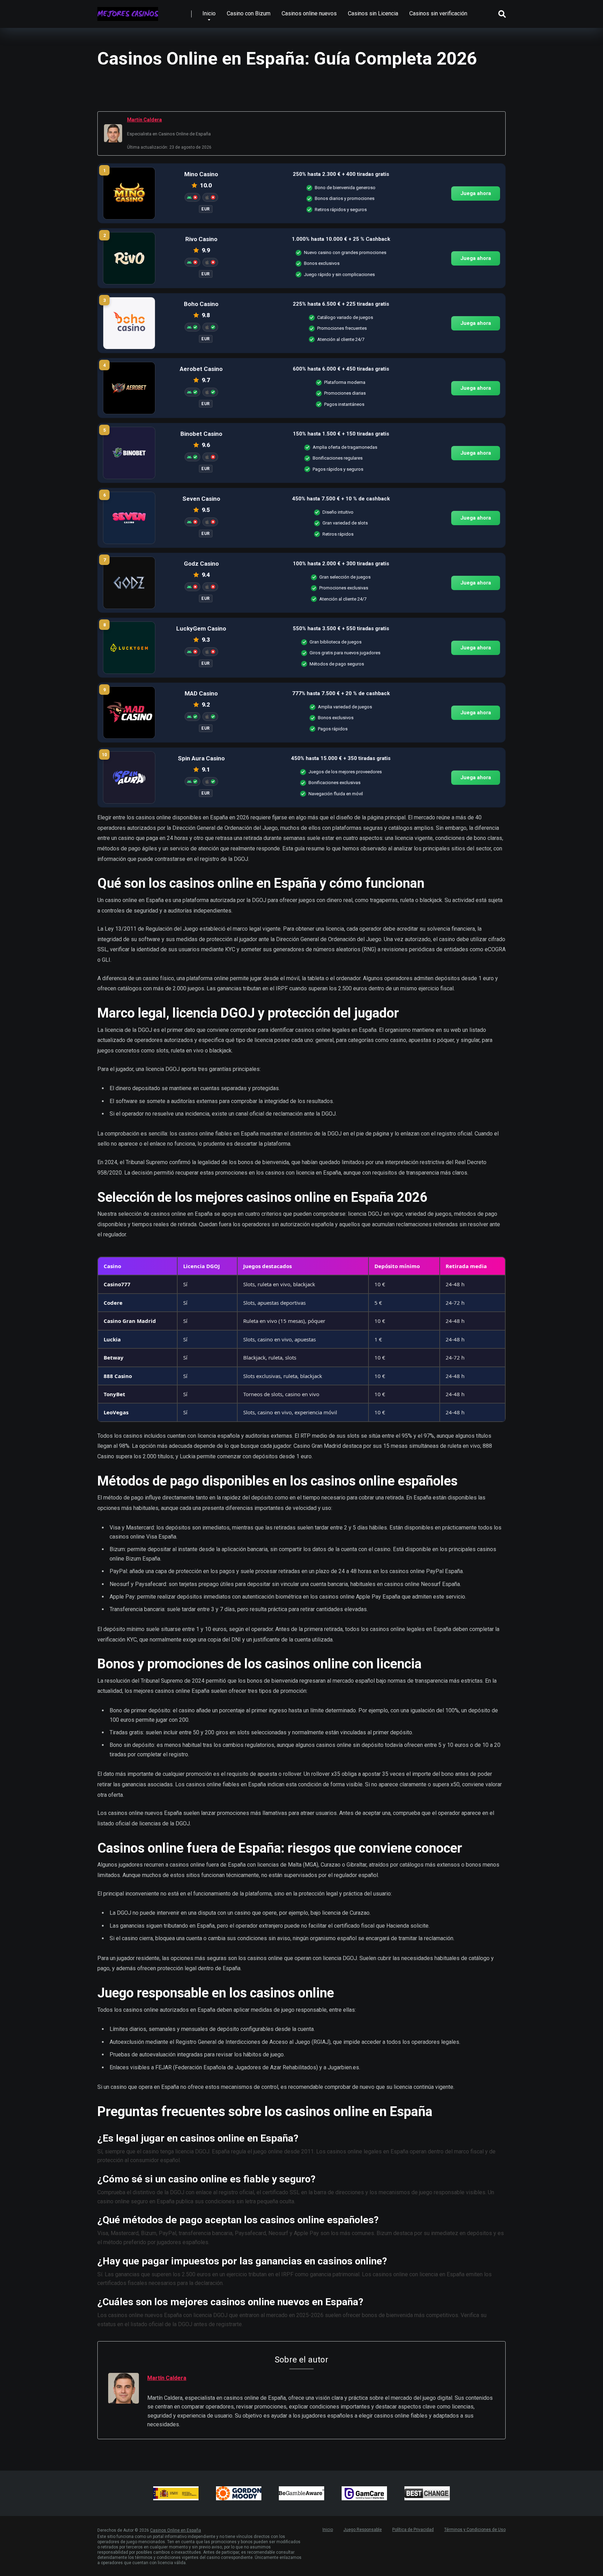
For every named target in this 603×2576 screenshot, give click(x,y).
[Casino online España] (128, 11)
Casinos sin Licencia (373, 13)
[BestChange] (427, 2493)
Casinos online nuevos (309, 13)
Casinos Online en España (176, 2530)
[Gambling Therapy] (239, 2493)
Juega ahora (476, 193)
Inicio (209, 13)
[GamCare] (364, 2493)
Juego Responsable (363, 2530)
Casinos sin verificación (438, 13)
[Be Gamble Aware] (301, 2493)
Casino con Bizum (249, 13)
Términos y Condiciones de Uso (475, 2530)
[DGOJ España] (176, 2493)
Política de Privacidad (413, 2530)
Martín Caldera (144, 120)
